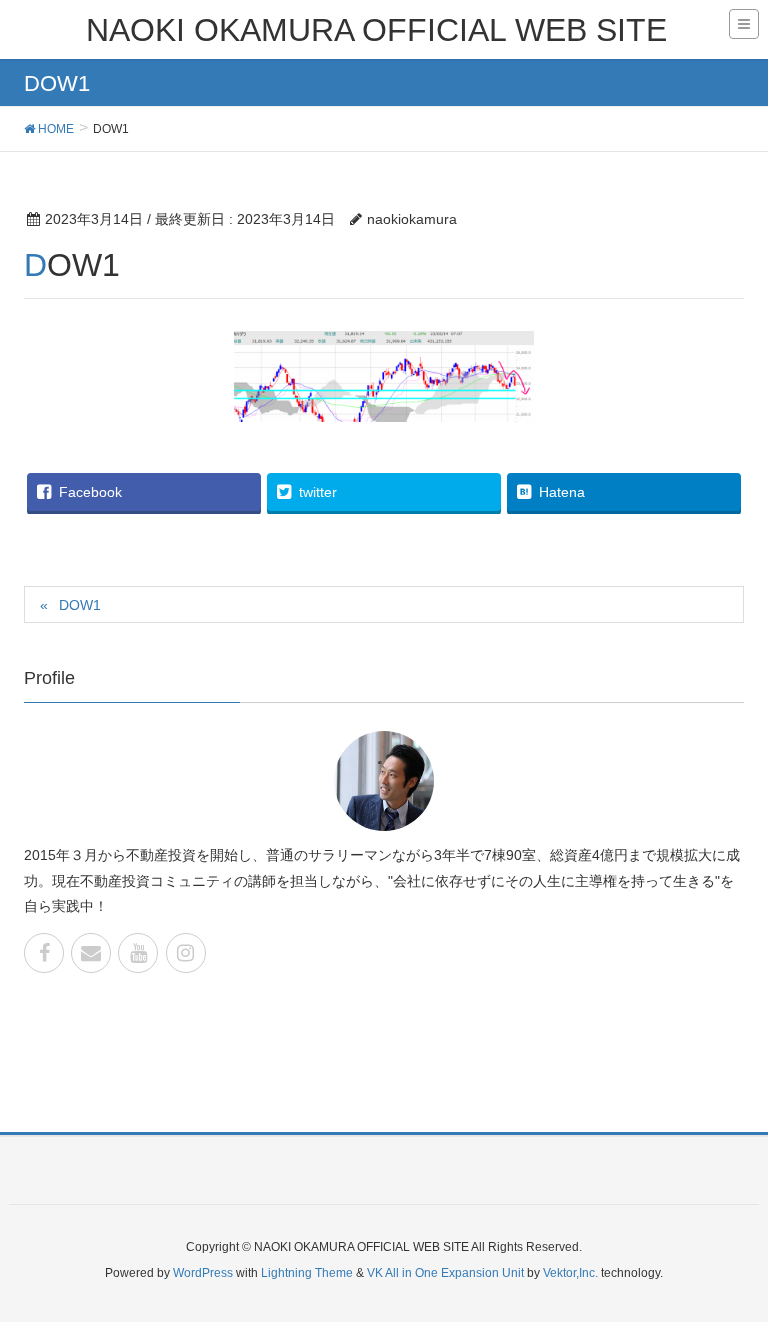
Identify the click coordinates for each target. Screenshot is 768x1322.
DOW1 (80, 605)
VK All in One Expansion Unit (445, 1273)
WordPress (203, 1273)
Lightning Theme (307, 1273)
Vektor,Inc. (570, 1273)
